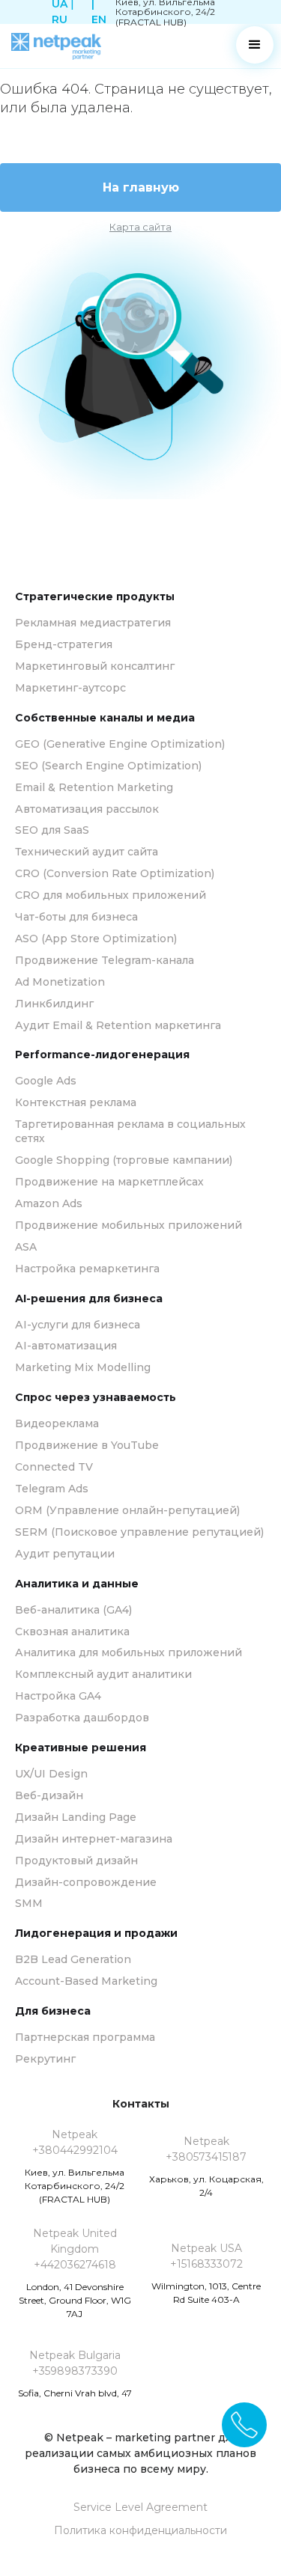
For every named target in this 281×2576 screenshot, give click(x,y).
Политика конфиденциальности (140, 2530)
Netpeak (75, 2134)
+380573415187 (206, 2157)
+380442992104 (75, 2150)
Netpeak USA (206, 2248)
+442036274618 (75, 2265)
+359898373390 (75, 2371)
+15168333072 (206, 2264)
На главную (141, 187)
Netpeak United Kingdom (75, 2241)
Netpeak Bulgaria (75, 2355)
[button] (255, 45)
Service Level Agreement (140, 2507)
